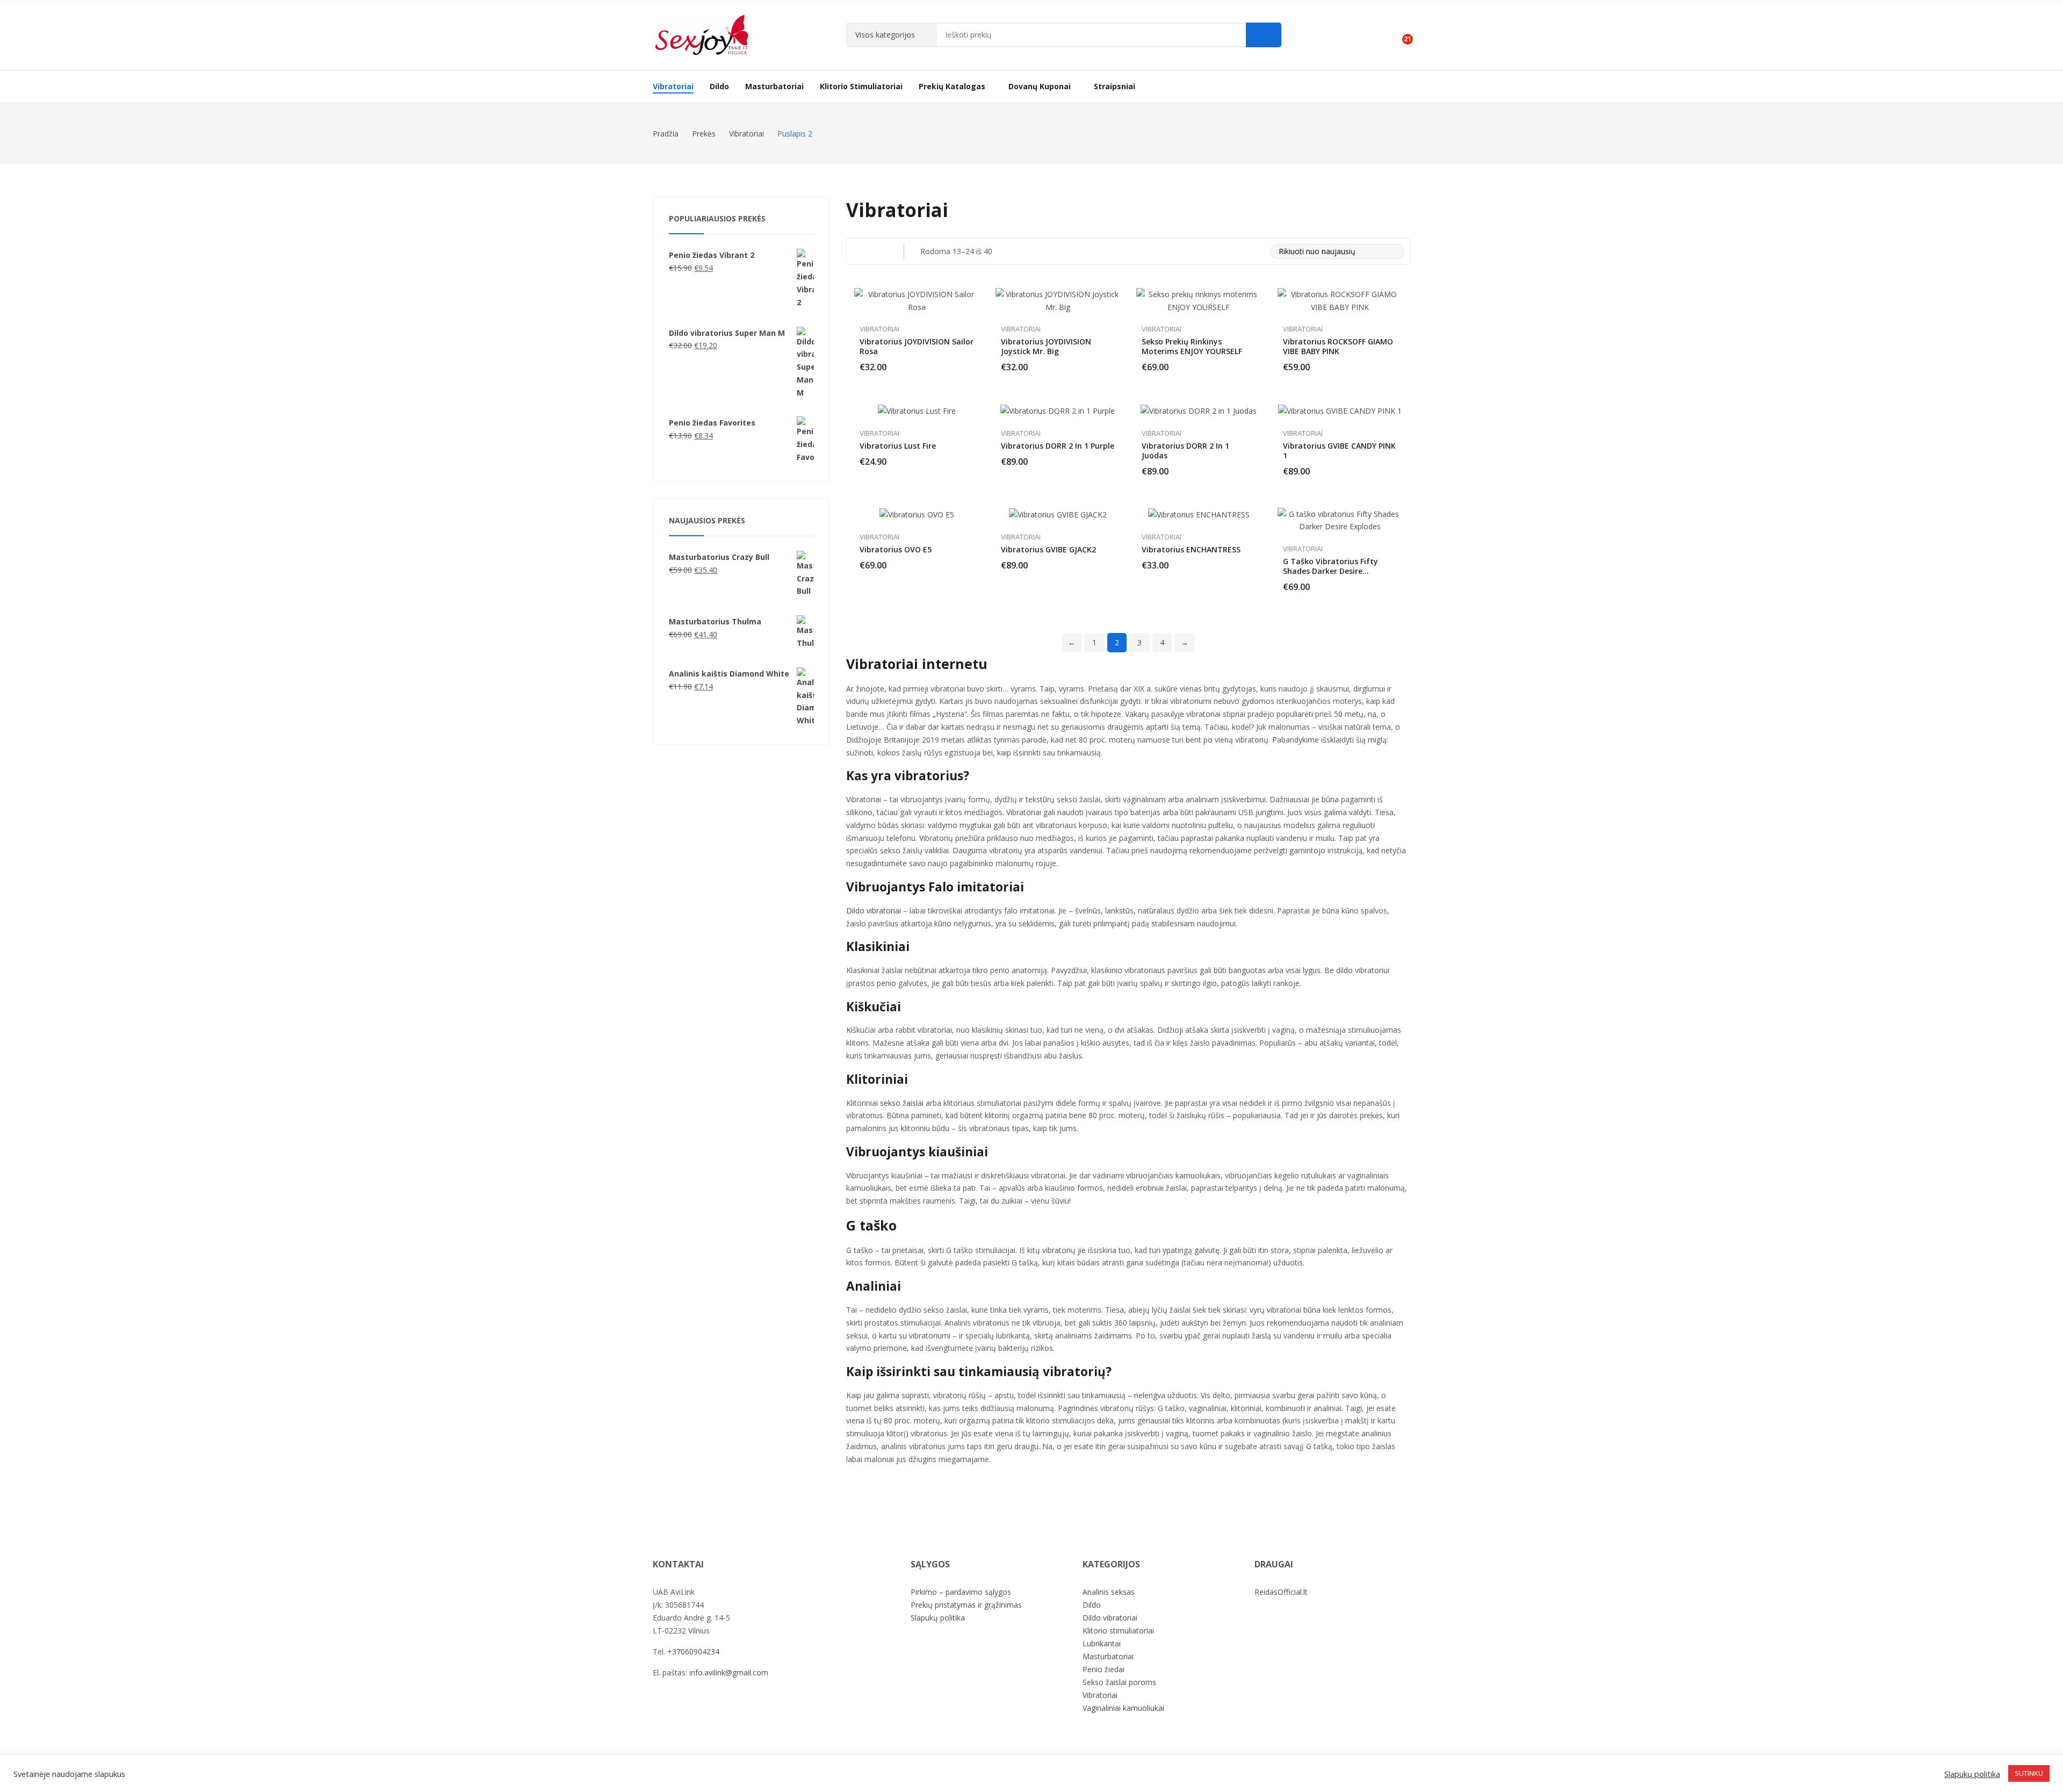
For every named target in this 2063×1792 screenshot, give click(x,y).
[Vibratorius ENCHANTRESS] (1199, 514)
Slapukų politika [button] (1972, 1774)
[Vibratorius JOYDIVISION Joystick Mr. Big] (1058, 301)
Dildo (1092, 1605)
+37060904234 (693, 1651)
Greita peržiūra (974, 299)
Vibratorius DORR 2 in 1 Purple (1058, 446)
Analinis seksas (1109, 1592)
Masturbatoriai (1108, 1656)
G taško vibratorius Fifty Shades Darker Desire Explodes (1330, 571)
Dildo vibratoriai (874, 911)
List (881, 251)
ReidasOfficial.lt (1281, 1592)
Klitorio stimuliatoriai (1118, 1631)
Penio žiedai (1103, 1669)
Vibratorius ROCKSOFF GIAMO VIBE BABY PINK (1338, 346)
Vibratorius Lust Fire (898, 446)
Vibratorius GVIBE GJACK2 (1048, 549)
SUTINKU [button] (2029, 1773)
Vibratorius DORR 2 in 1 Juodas (1185, 451)
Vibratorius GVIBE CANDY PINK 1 (1339, 451)
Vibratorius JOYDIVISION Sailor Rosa (917, 346)
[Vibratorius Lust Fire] (917, 410)
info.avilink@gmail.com (729, 1672)
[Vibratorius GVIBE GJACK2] (1058, 514)
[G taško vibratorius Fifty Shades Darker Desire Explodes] (1340, 521)
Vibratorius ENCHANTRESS (1191, 549)
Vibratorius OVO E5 (896, 549)
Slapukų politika (938, 1618)
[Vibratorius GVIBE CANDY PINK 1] (1340, 410)
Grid (859, 251)
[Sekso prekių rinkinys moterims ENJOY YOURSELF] (1199, 301)
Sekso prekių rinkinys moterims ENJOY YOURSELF (1192, 346)
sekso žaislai (902, 1103)
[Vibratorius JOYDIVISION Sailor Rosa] (917, 301)
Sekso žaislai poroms (1119, 1682)
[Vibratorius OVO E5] (917, 514)
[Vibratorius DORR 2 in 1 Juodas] (1199, 410)
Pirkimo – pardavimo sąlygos (961, 1592)
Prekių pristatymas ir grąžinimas (966, 1605)
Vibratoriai (879, 329)
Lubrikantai (1102, 1643)
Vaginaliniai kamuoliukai (1123, 1708)
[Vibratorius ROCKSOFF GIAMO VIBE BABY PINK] (1340, 301)
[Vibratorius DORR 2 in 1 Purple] (1058, 410)
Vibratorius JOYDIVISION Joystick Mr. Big (1046, 346)
